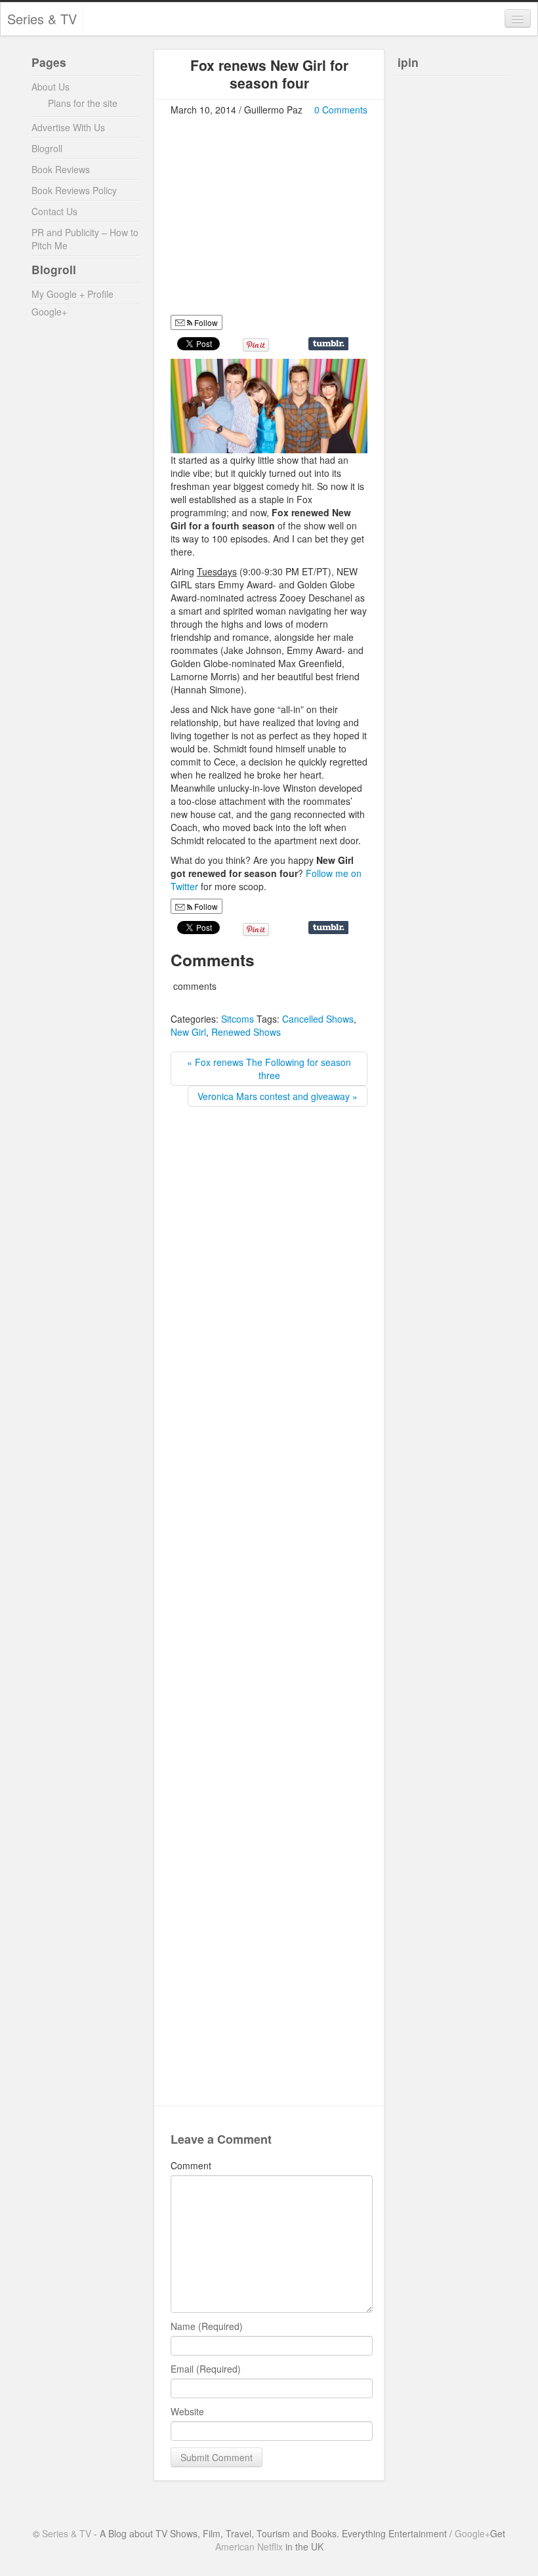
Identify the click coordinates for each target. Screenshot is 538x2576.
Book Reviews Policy (74, 190)
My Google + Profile (72, 294)
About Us (51, 87)
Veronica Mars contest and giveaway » (278, 1096)
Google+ (49, 312)
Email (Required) (206, 2369)
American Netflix (249, 2546)
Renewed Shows (246, 1032)
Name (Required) (207, 2326)
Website (187, 2411)
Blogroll (47, 148)
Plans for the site (83, 103)
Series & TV (42, 19)
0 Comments (341, 110)
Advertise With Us (68, 127)
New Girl (188, 1032)
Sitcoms (238, 1019)
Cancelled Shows (318, 1019)
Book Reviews (61, 169)
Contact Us (54, 211)
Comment (191, 2165)
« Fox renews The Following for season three (269, 1069)
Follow (205, 322)
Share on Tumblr (328, 344)
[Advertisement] (281, 221)
